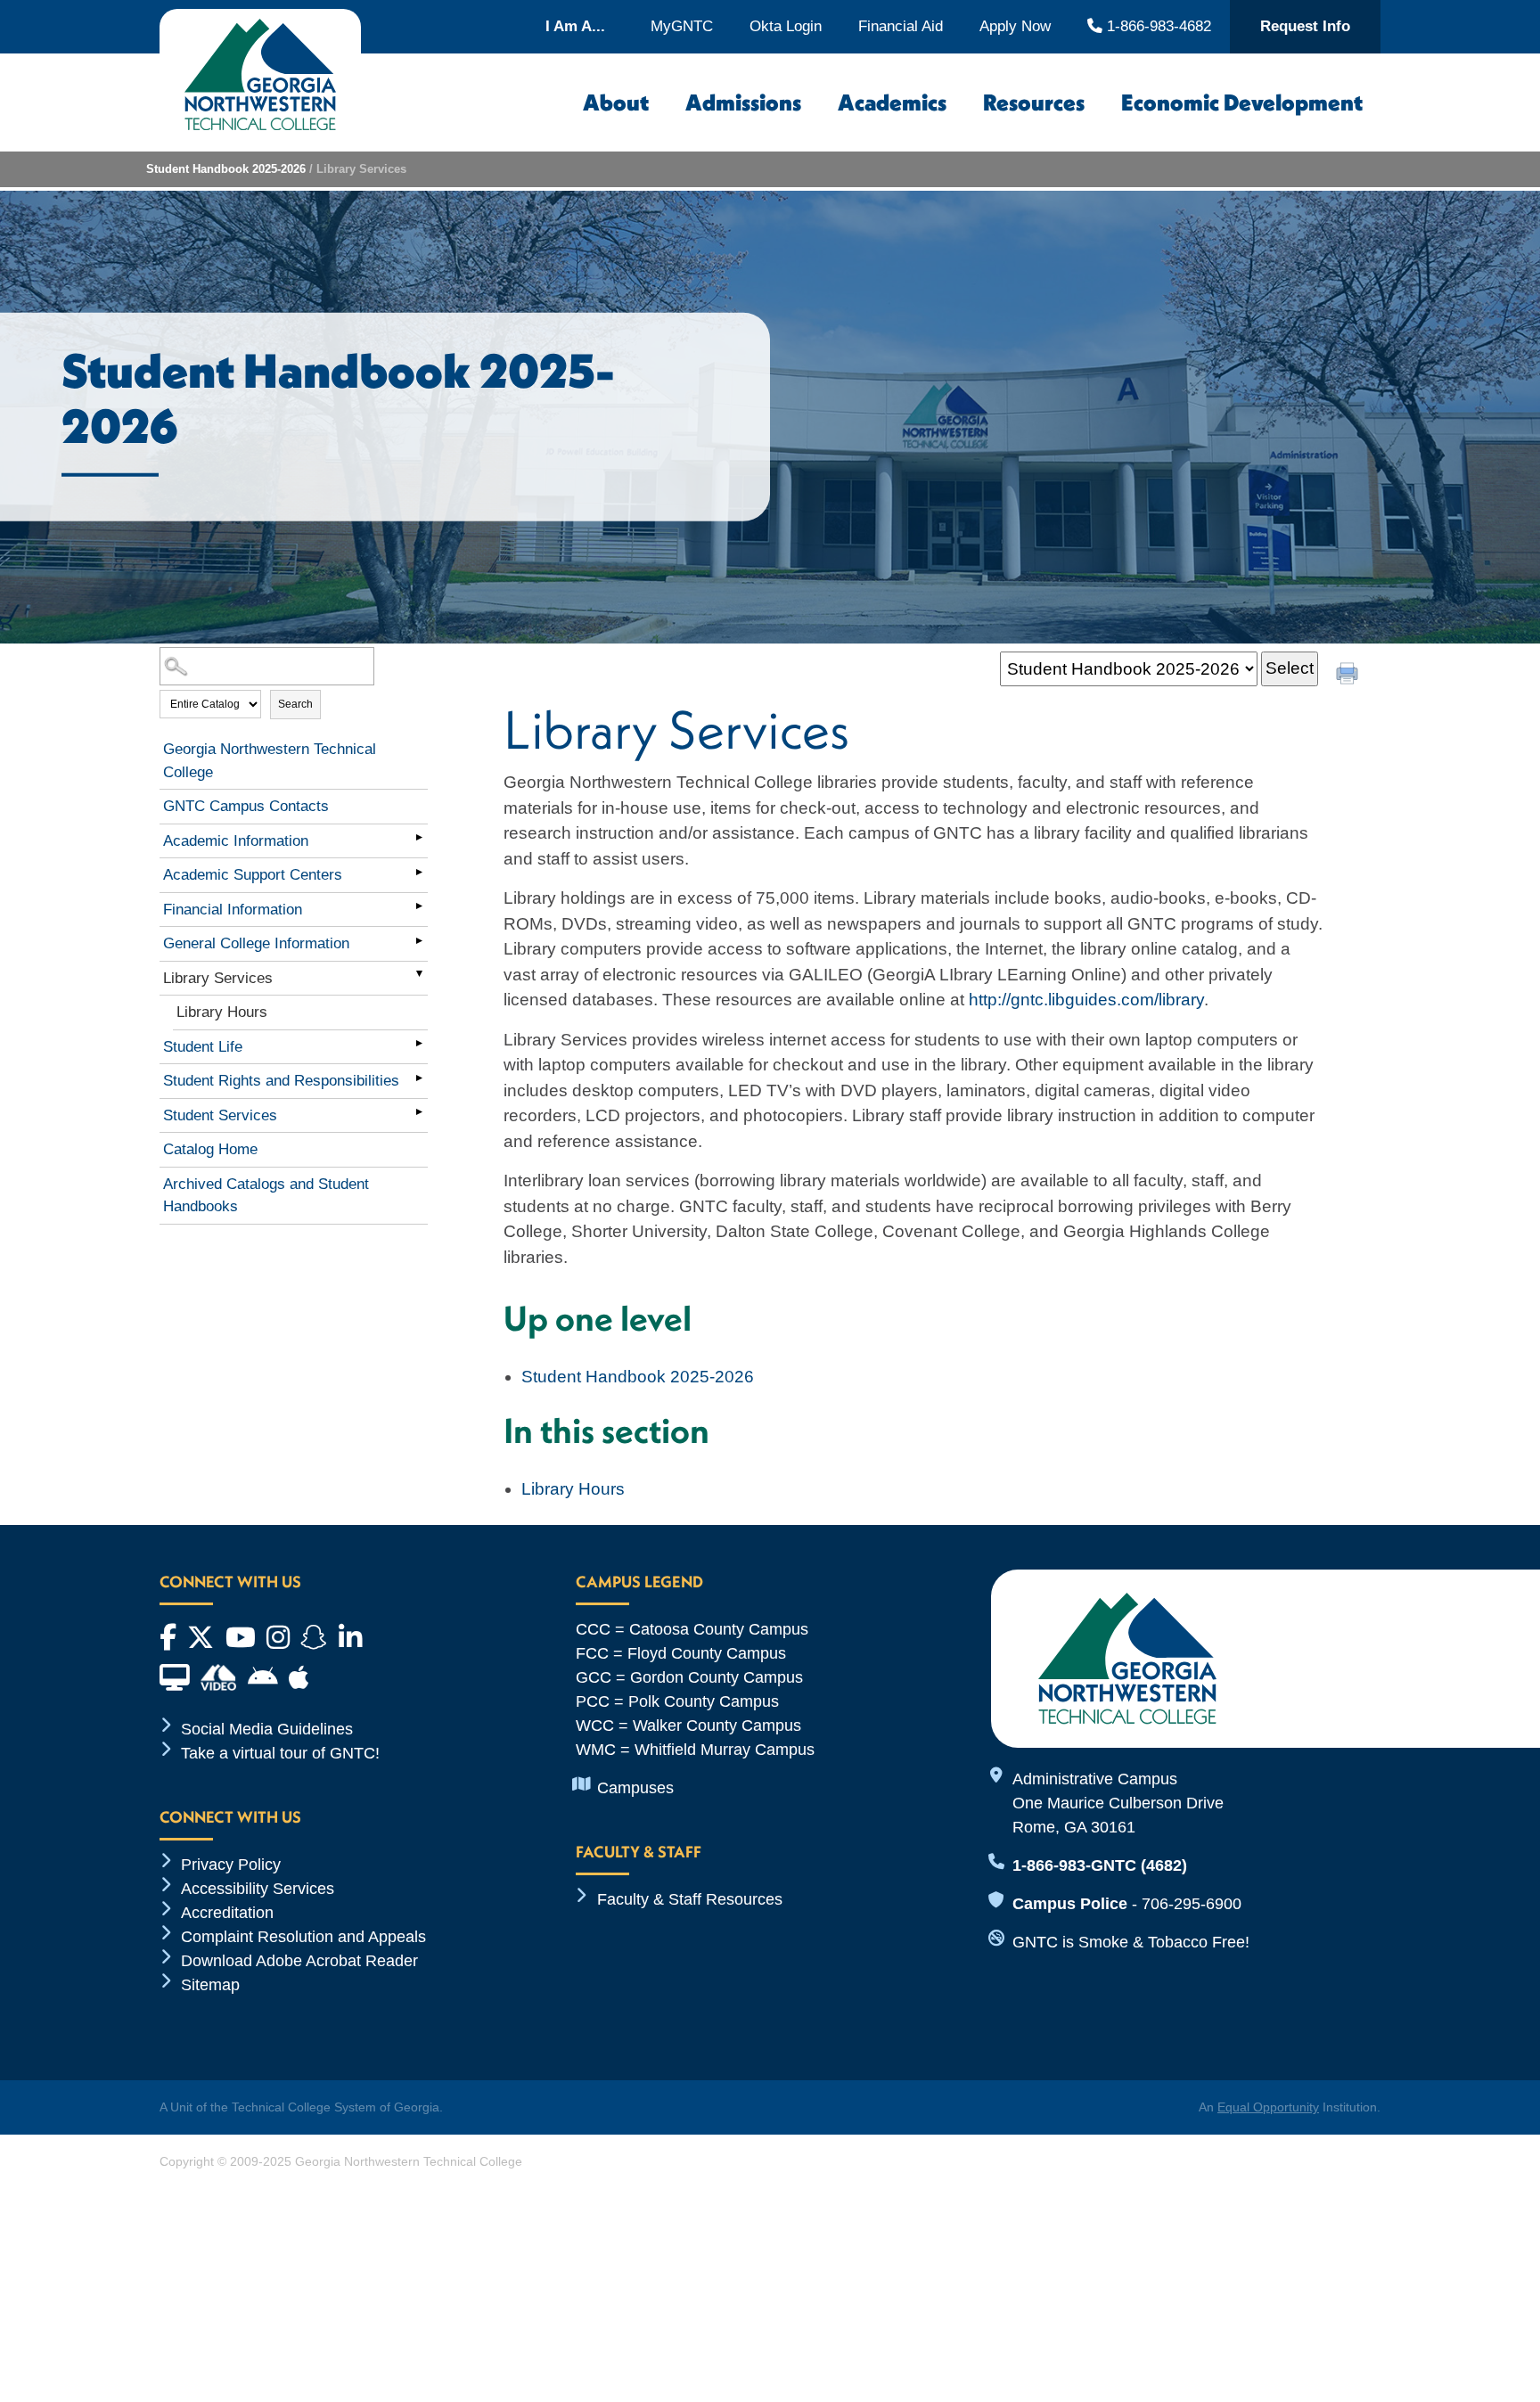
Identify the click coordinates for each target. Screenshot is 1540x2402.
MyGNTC (682, 26)
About (616, 102)
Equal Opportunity (1268, 2107)
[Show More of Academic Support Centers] (419, 872)
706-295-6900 (1192, 1904)
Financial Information (233, 910)
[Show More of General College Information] (419, 940)
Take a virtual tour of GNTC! (280, 1753)
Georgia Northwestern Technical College (270, 761)
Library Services (218, 978)
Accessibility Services (258, 1889)
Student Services (220, 1115)
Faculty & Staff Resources (690, 1899)
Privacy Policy (231, 1865)
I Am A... (575, 26)
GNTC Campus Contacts (246, 806)
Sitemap (210, 1985)
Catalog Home (210, 1149)
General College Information (256, 943)
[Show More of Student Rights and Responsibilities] (419, 1078)
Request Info (1305, 26)
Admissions (743, 102)
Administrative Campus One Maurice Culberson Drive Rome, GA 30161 (1118, 1803)
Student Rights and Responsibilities (281, 1081)
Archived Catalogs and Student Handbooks (266, 1196)
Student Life (203, 1047)
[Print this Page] (1349, 676)
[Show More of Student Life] (419, 1044)
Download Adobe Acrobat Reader (299, 1961)
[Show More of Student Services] (419, 1112)
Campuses (635, 1788)
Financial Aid (901, 26)
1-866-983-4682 (1156, 26)
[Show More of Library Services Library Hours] (419, 975)
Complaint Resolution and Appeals (303, 1937)
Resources (1034, 102)
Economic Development (1242, 102)
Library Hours (222, 1012)
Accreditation (227, 1913)
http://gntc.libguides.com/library (1086, 1000)
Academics (892, 102)
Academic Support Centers (253, 875)
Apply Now (1015, 26)
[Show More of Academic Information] (419, 838)
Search (295, 704)
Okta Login (786, 26)
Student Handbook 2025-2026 (226, 169)
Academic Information (236, 841)
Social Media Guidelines (267, 1729)
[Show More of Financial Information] (419, 906)
